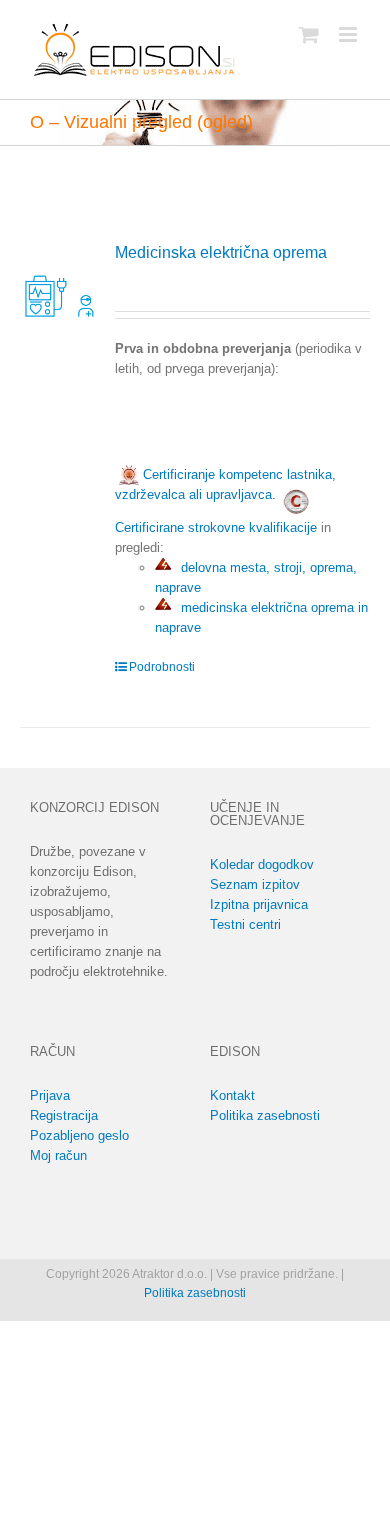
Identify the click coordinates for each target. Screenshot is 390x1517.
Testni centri (245, 924)
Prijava (50, 1095)
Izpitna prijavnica (259, 904)
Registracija (64, 1115)
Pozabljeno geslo (79, 1135)
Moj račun (58, 1155)
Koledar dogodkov (262, 864)
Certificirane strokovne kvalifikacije (216, 527)
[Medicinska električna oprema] (60, 281)
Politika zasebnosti (265, 1115)
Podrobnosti (162, 667)
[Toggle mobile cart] (309, 34)
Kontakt (232, 1095)
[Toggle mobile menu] (349, 34)
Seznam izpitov (255, 884)
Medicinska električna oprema (221, 252)
